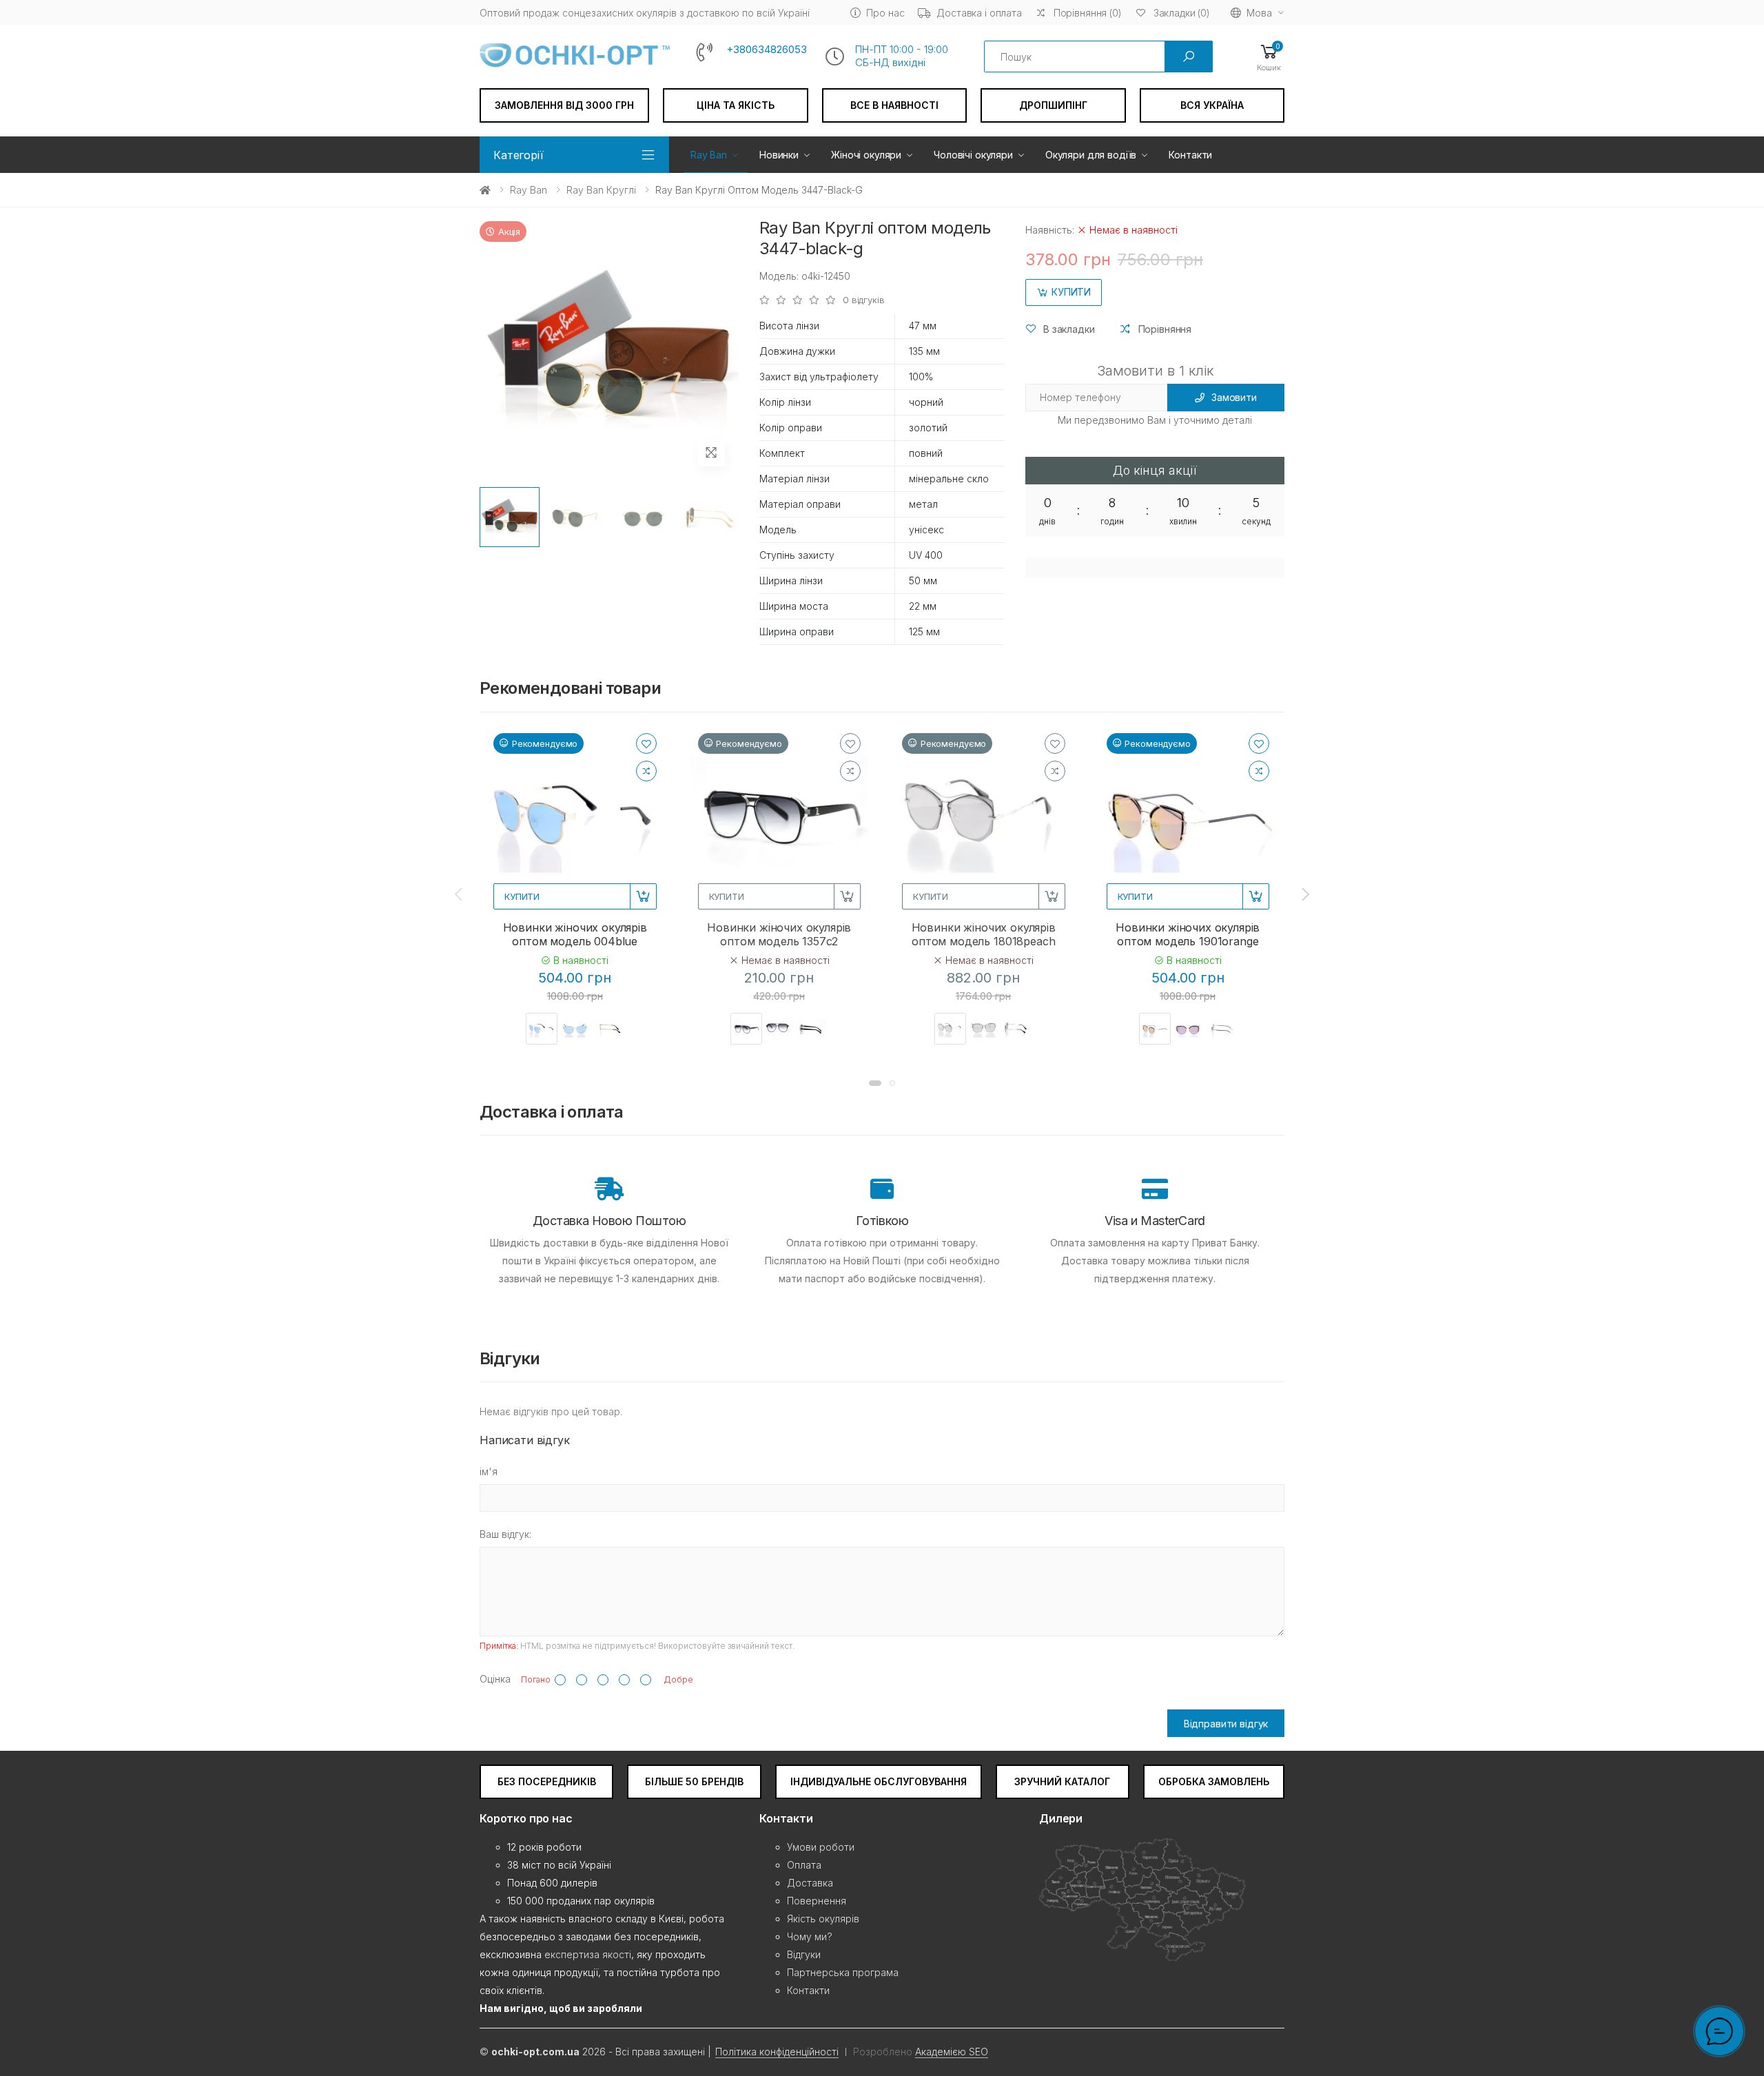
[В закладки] (646, 743)
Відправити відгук (1226, 1724)
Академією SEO (952, 2052)
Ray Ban (709, 155)
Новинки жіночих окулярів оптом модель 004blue (575, 934)
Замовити (1234, 397)
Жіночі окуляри (866, 155)
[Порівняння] (646, 771)
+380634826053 (767, 50)
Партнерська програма (843, 1972)
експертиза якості (588, 1954)
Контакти (1190, 155)
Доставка (810, 1883)
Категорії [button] (519, 155)
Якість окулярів (823, 1919)
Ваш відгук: (505, 1534)
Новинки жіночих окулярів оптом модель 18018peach (984, 934)
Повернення (817, 1901)
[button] (1269, 57)
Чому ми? (810, 1936)
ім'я (489, 1471)
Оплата (804, 1865)
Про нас (885, 13)
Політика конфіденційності (777, 2052)
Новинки (779, 155)
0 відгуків (864, 300)
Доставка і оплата (979, 13)
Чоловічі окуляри (973, 155)
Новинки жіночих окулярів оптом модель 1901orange (1188, 934)
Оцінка (495, 1679)
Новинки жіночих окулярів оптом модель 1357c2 (779, 934)
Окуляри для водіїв (1091, 155)
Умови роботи (821, 1847)
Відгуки (804, 1954)
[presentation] (460, 894)
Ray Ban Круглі (601, 190)
